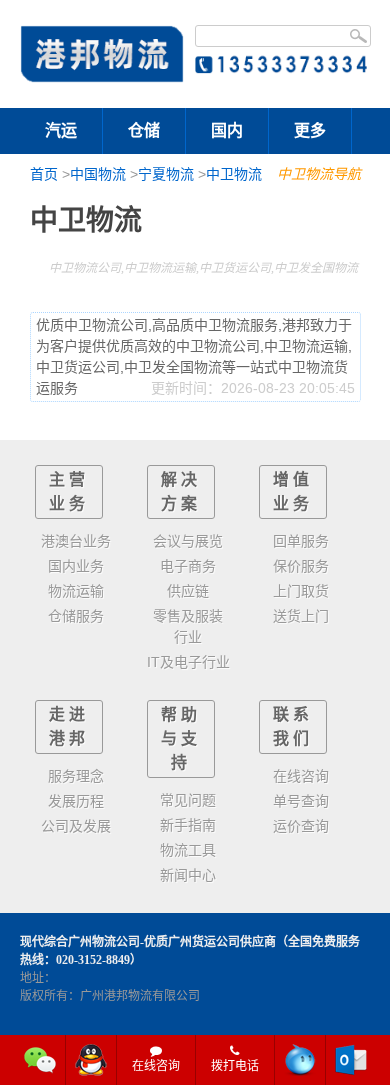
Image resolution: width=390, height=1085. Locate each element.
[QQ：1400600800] (91, 1060)
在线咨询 (156, 1066)
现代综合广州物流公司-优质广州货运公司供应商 (148, 942)
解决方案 (181, 491)
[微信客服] (40, 1060)
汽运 (61, 130)
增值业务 (293, 491)
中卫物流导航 (319, 174)
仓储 (144, 130)
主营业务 (69, 491)
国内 (227, 130)
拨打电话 (235, 1066)
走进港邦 (69, 726)
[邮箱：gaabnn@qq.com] (351, 1060)
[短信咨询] (300, 1060)
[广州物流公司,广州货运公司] (102, 54)
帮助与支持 (181, 738)
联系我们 (293, 726)
